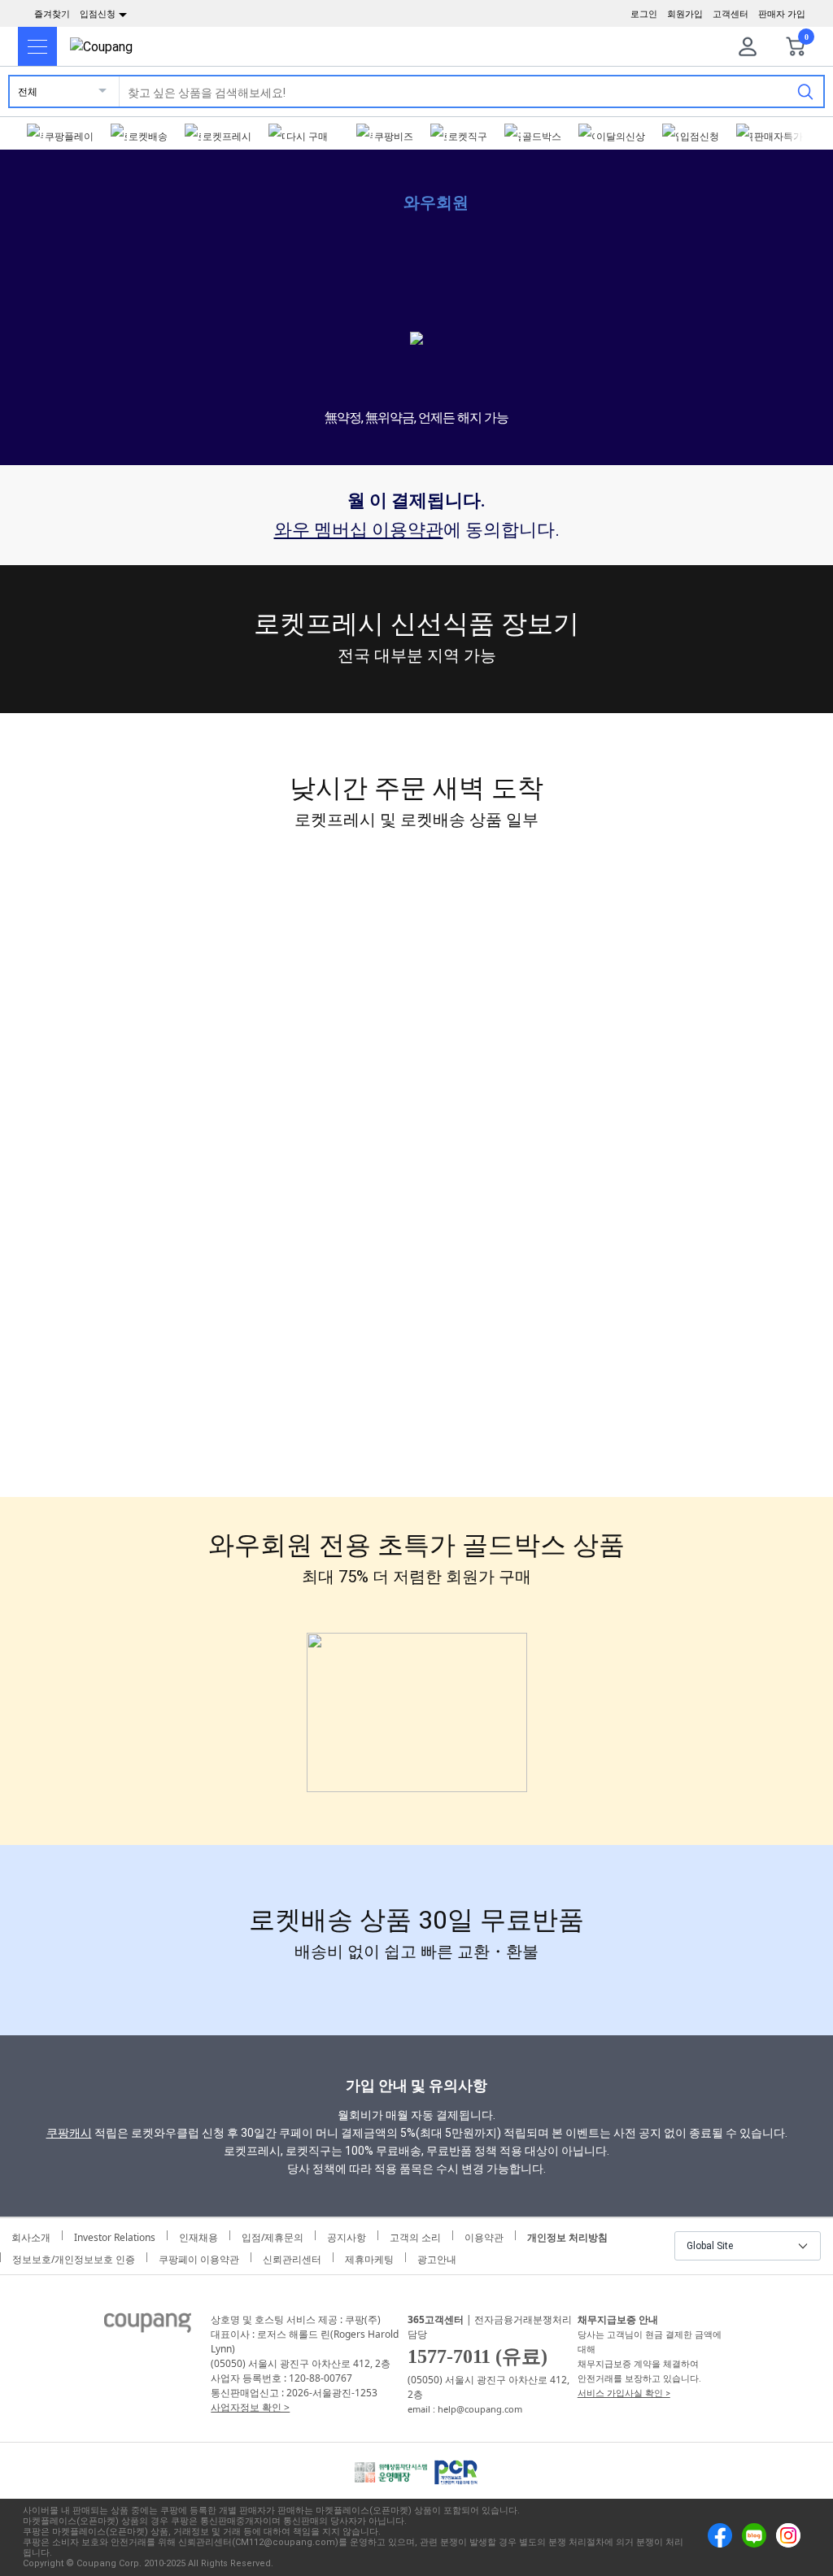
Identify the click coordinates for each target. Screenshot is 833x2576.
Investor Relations (115, 2235)
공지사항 (347, 2235)
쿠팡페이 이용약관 (199, 2257)
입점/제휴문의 (273, 2235)
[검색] (805, 91)
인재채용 (198, 2235)
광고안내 (437, 2257)
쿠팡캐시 (69, 2133)
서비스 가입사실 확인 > (624, 2393)
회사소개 (31, 2235)
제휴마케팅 (369, 2257)
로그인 (644, 14)
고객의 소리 (415, 2235)
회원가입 (685, 14)
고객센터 (731, 14)
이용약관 (484, 2235)
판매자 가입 (782, 14)
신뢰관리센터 (292, 2257)
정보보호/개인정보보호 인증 (74, 2257)
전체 (28, 91)
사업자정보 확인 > (250, 2407)
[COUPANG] (148, 2326)
